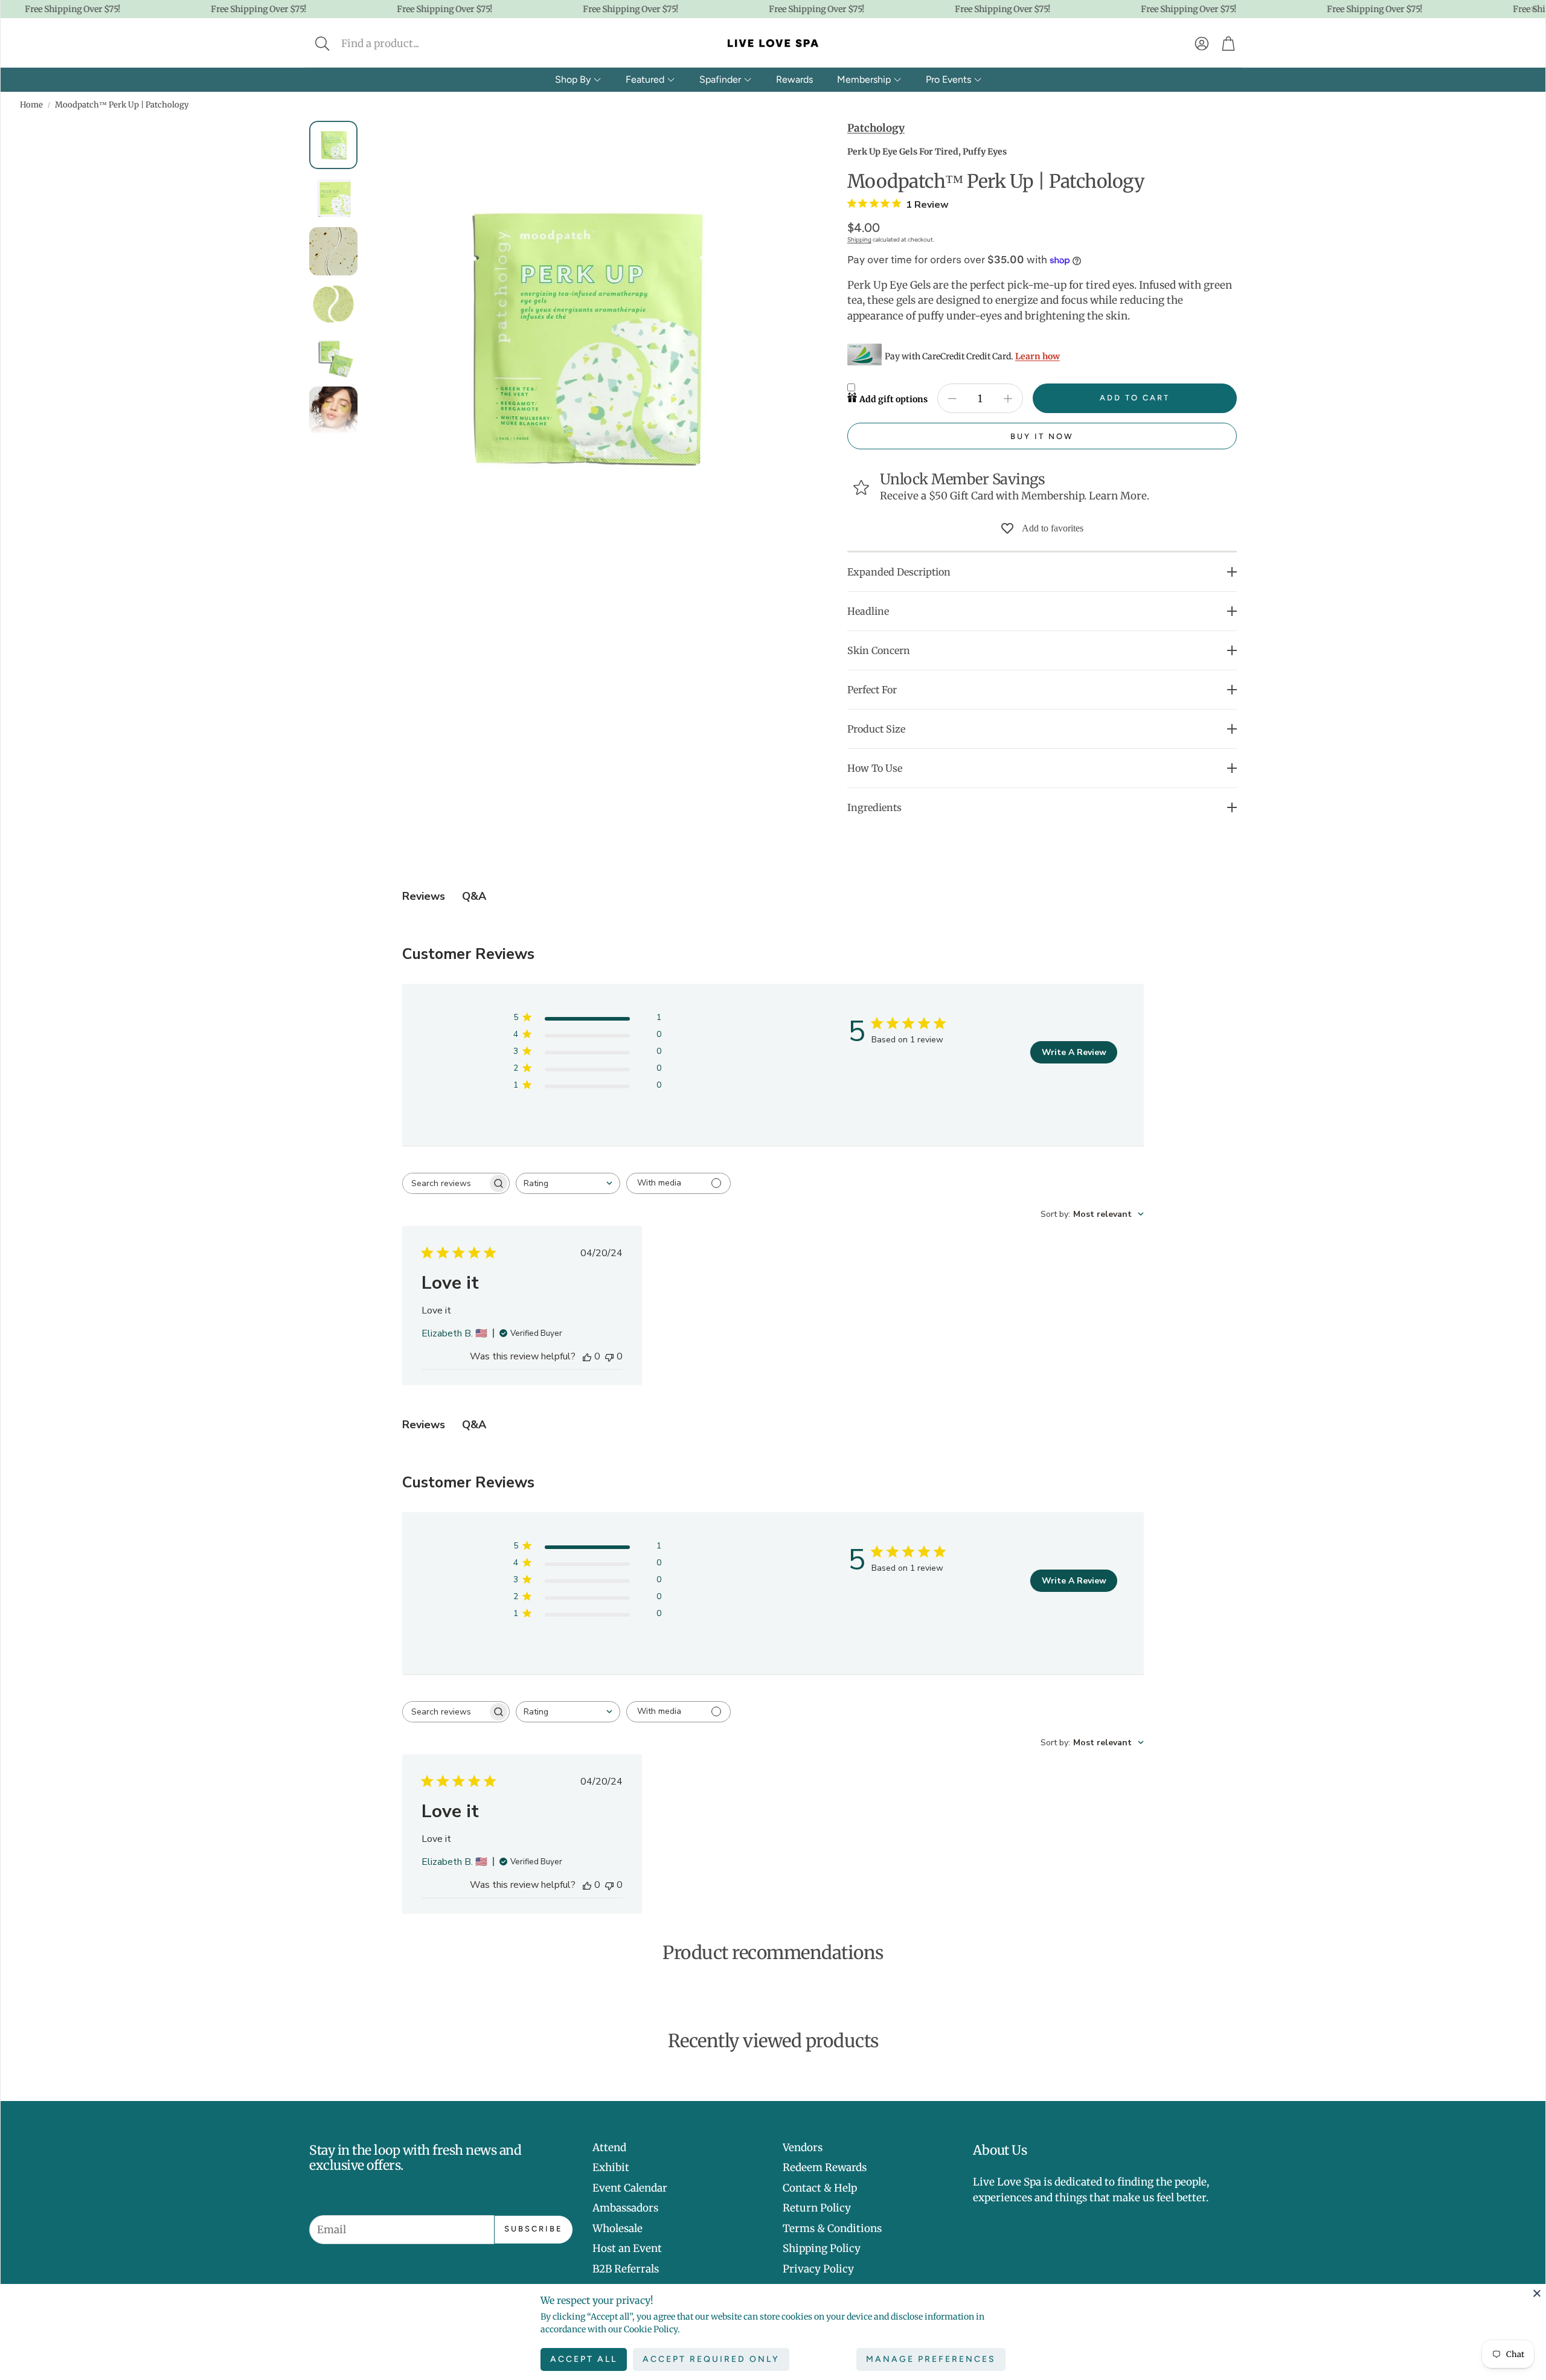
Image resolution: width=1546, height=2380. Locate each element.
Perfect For (872, 690)
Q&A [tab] (474, 896)
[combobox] (568, 1183)
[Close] (1537, 2293)
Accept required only (711, 2359)
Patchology (876, 128)
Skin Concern (879, 650)
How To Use (875, 768)
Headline (868, 611)
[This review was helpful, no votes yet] (587, 1356)
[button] (403, 43)
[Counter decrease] (952, 399)
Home (31, 105)
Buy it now (1042, 436)
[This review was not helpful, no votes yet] (609, 1356)
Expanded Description (899, 572)
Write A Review (1074, 1052)
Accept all (584, 2359)
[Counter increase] (1008, 399)
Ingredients (874, 807)
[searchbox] (445, 1183)
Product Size (876, 729)
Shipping (859, 239)
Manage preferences (931, 2359)
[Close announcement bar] (1533, 9)
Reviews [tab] (424, 896)
